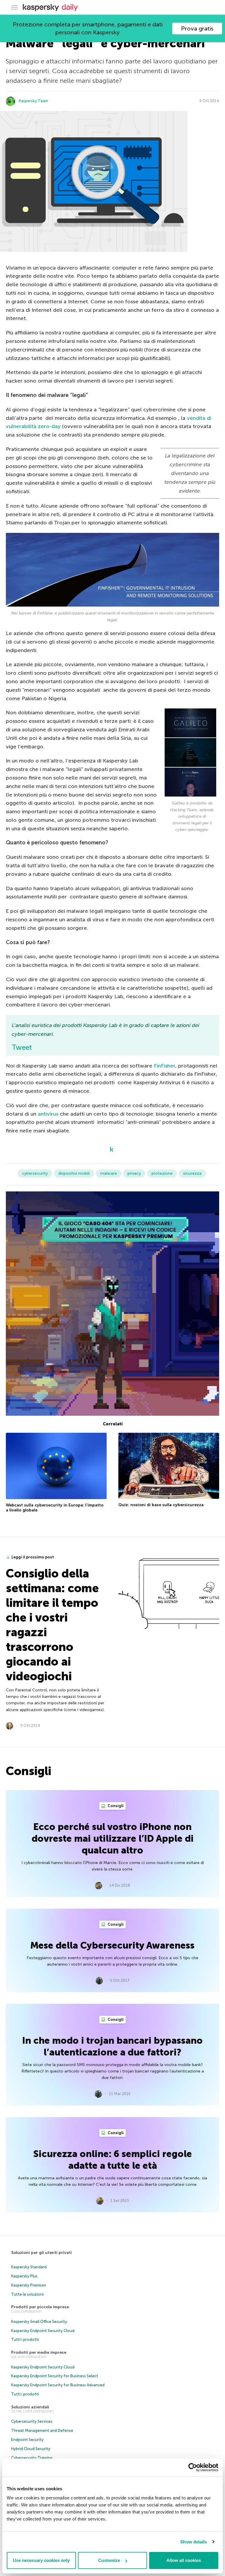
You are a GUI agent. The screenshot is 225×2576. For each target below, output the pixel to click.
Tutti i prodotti (25, 2340)
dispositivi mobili (74, 1173)
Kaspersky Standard (29, 2267)
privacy (134, 1173)
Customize (109, 2560)
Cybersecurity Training (32, 2458)
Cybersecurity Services (32, 2421)
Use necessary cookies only (41, 2560)
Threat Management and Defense (42, 2431)
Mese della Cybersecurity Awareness (112, 1945)
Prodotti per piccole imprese (40, 2307)
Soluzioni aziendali (30, 2407)
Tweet (22, 1047)
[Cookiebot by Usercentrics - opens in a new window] (193, 2467)
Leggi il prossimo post (33, 1557)
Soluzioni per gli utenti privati (41, 2253)
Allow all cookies (184, 2560)
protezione (162, 1173)
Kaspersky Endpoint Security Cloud (43, 2331)
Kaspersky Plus (24, 2276)
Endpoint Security (27, 2440)
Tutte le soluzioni (27, 2294)
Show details (194, 2542)
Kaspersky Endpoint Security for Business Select (55, 2376)
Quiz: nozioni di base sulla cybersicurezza (161, 1505)
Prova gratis (197, 28)
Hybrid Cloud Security (31, 2449)
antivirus (48, 1114)
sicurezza (192, 1173)
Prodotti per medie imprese (39, 2352)
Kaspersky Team (33, 101)
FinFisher (165, 1066)
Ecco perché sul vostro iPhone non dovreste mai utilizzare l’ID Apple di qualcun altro (113, 1838)
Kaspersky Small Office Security (39, 2322)
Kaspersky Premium (29, 2285)
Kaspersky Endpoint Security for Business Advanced (58, 2385)
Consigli (115, 1806)
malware (109, 1173)
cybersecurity (35, 1173)
